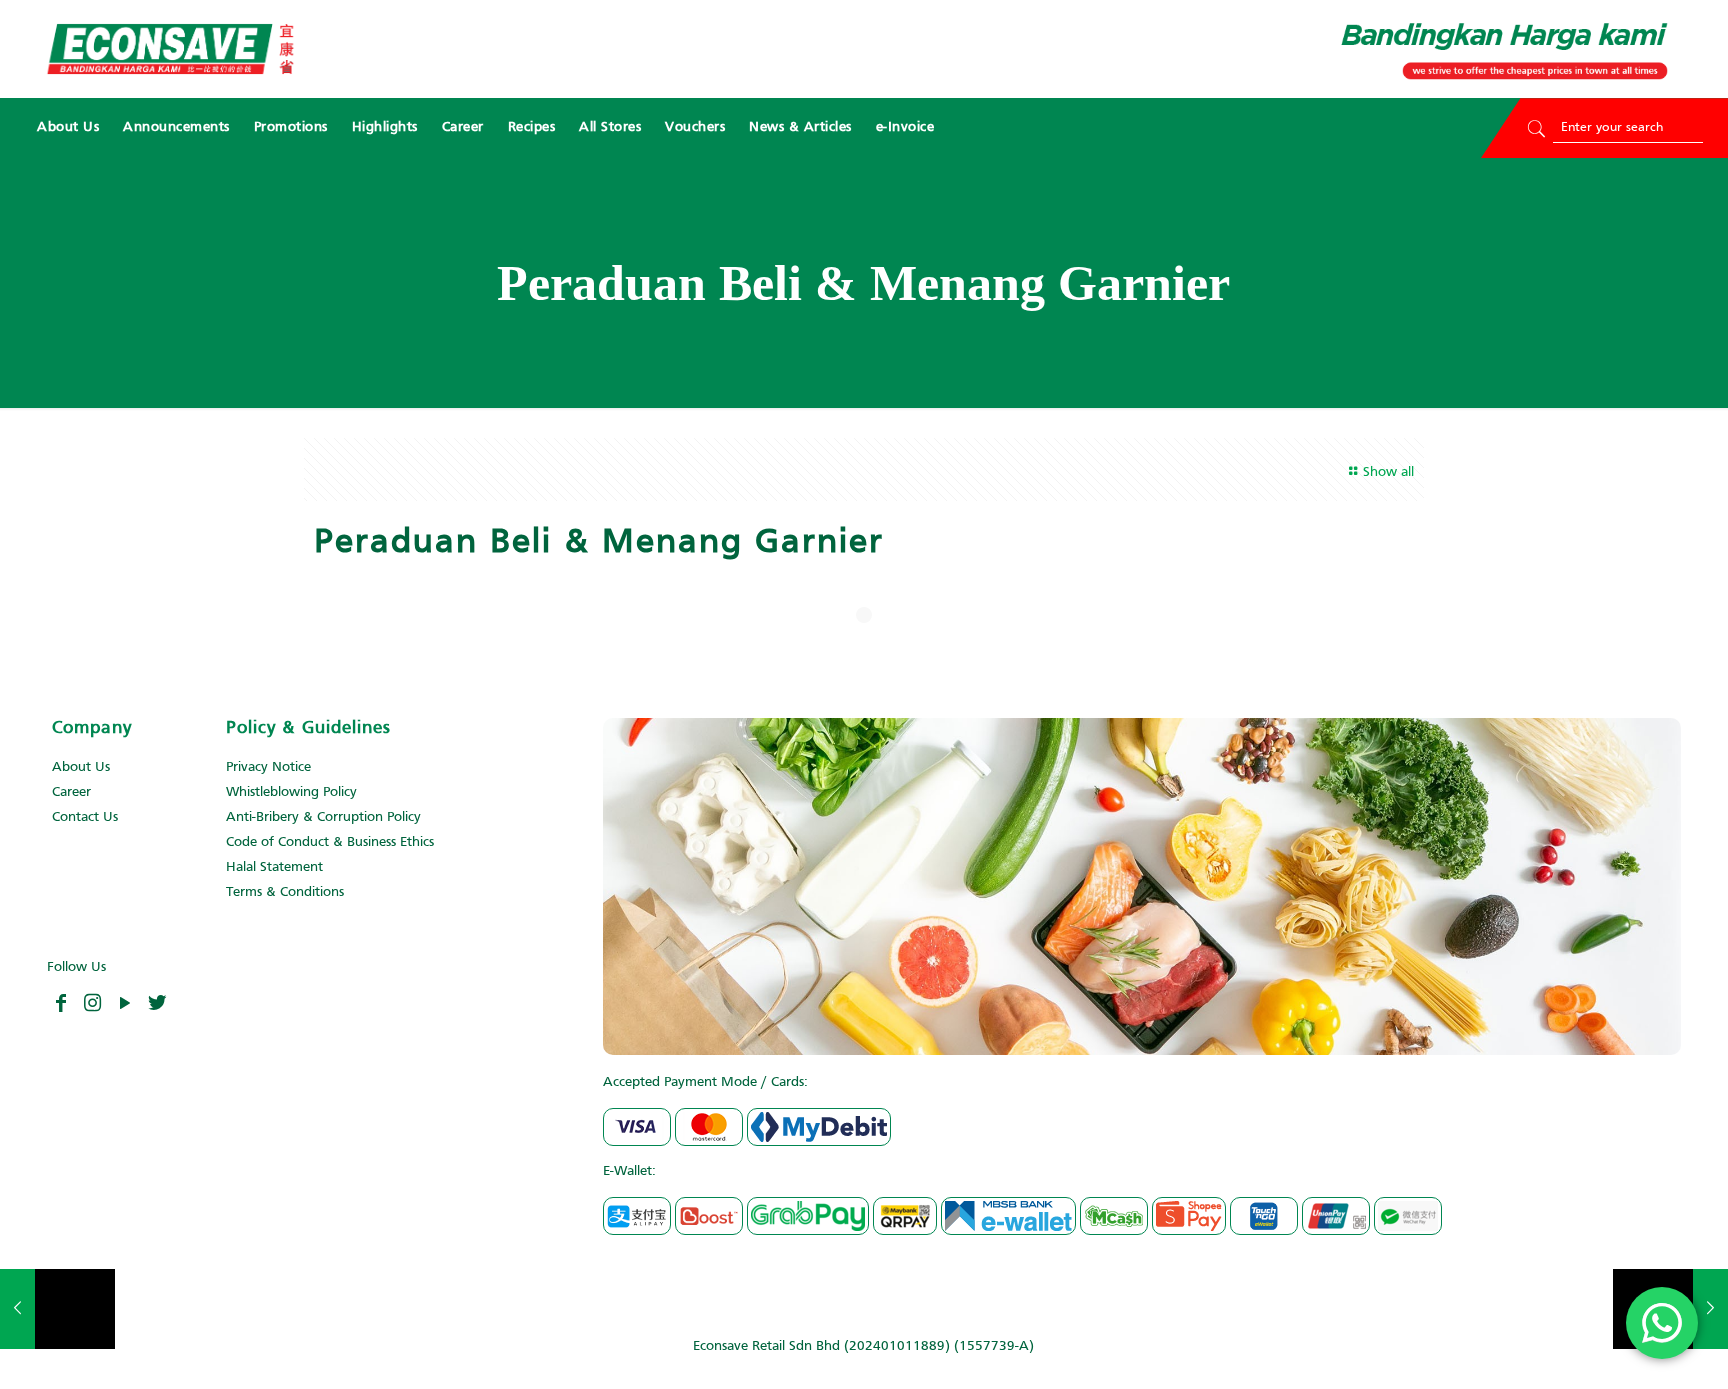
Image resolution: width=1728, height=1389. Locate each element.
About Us (81, 767)
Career (71, 792)
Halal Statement (274, 867)
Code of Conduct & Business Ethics (330, 842)
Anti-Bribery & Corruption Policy (323, 817)
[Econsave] (170, 49)
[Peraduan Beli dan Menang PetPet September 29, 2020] (57, 1309)
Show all (1388, 472)
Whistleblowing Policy (291, 792)
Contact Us (85, 817)
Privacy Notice (268, 767)
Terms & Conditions (285, 892)
